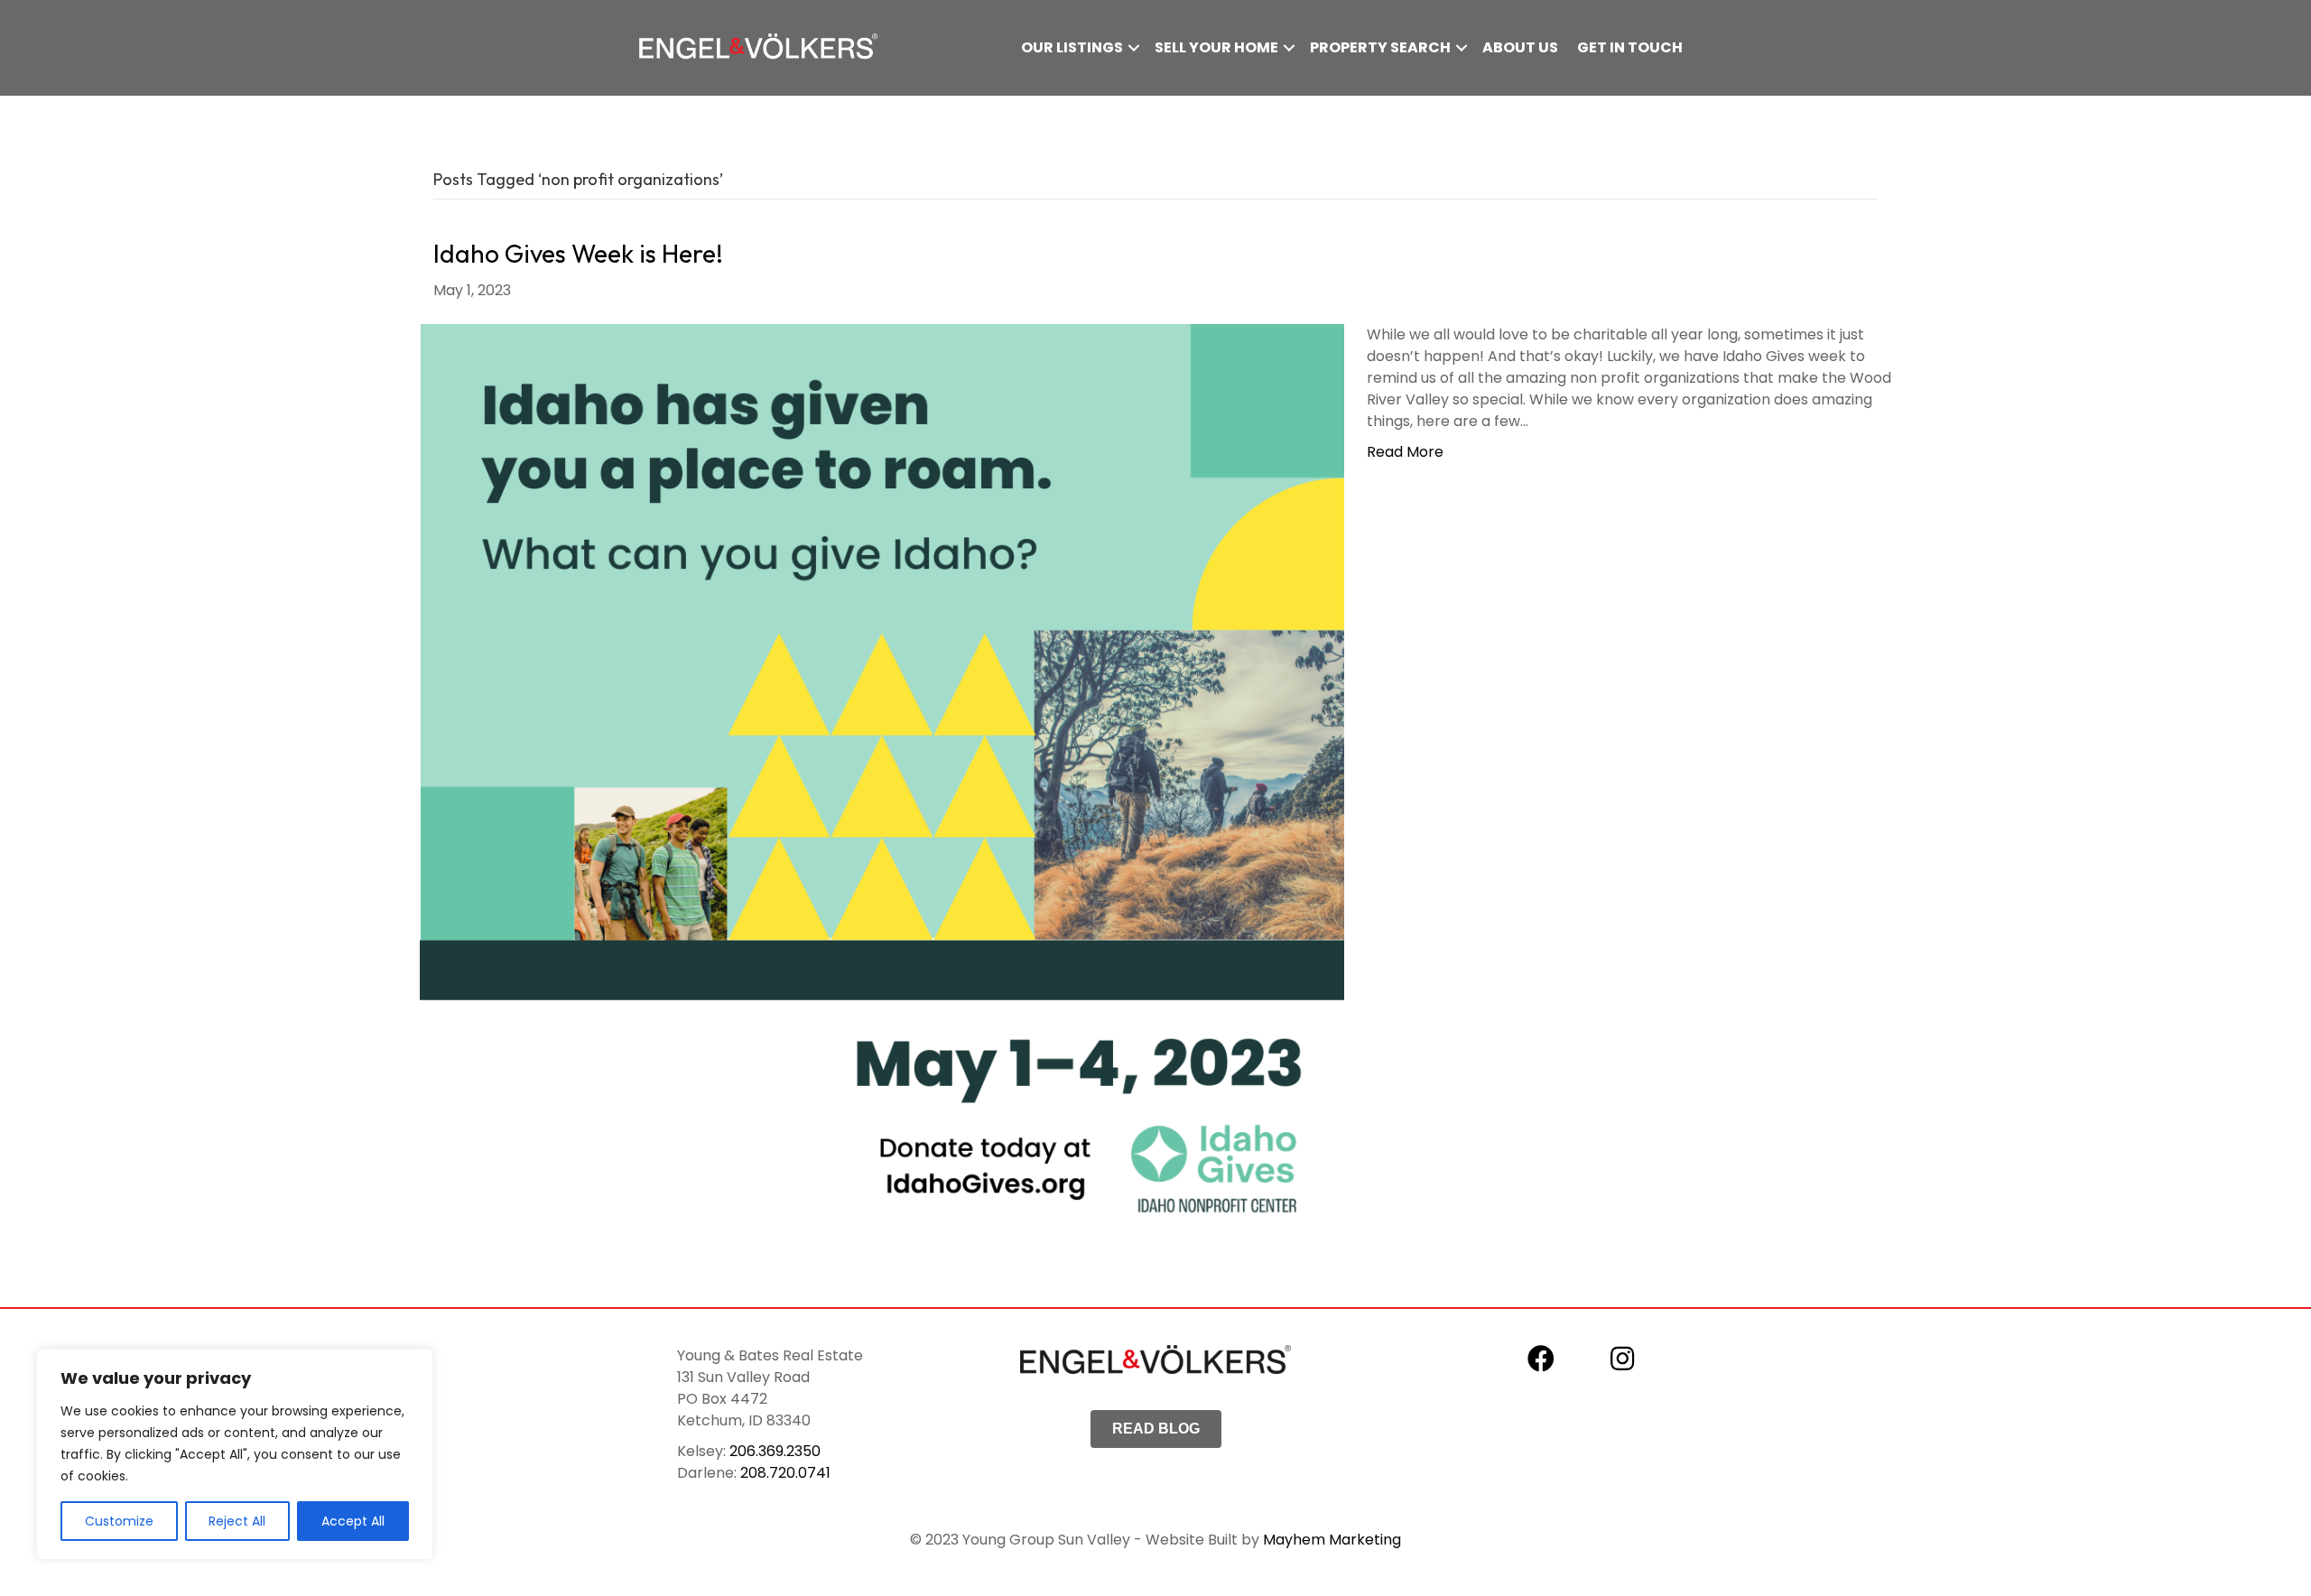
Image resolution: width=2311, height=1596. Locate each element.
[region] (235, 1454)
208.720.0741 (785, 1473)
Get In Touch (1630, 47)
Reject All (237, 1521)
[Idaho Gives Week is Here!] (882, 785)
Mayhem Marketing (1332, 1540)
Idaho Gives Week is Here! (578, 253)
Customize (119, 1521)
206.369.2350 (775, 1451)
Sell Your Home (1216, 47)
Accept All (353, 1521)
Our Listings (1072, 47)
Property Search (1380, 47)
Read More (1405, 452)
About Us (1520, 47)
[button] (1134, 48)
